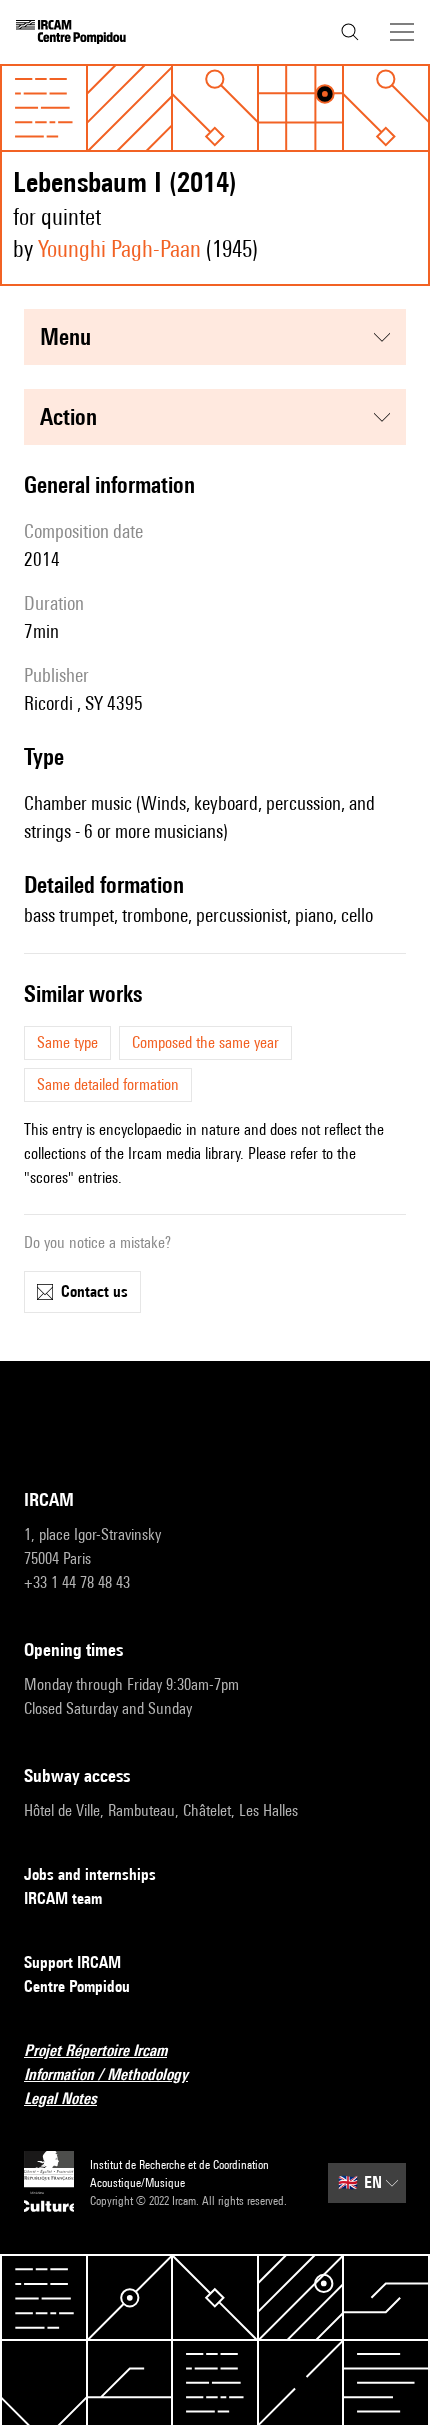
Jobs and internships (90, 1874)
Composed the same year (205, 1042)
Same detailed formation (108, 1084)
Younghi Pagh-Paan (119, 248)
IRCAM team (63, 1898)
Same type (67, 1042)
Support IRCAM (72, 1962)
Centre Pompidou (77, 1986)
